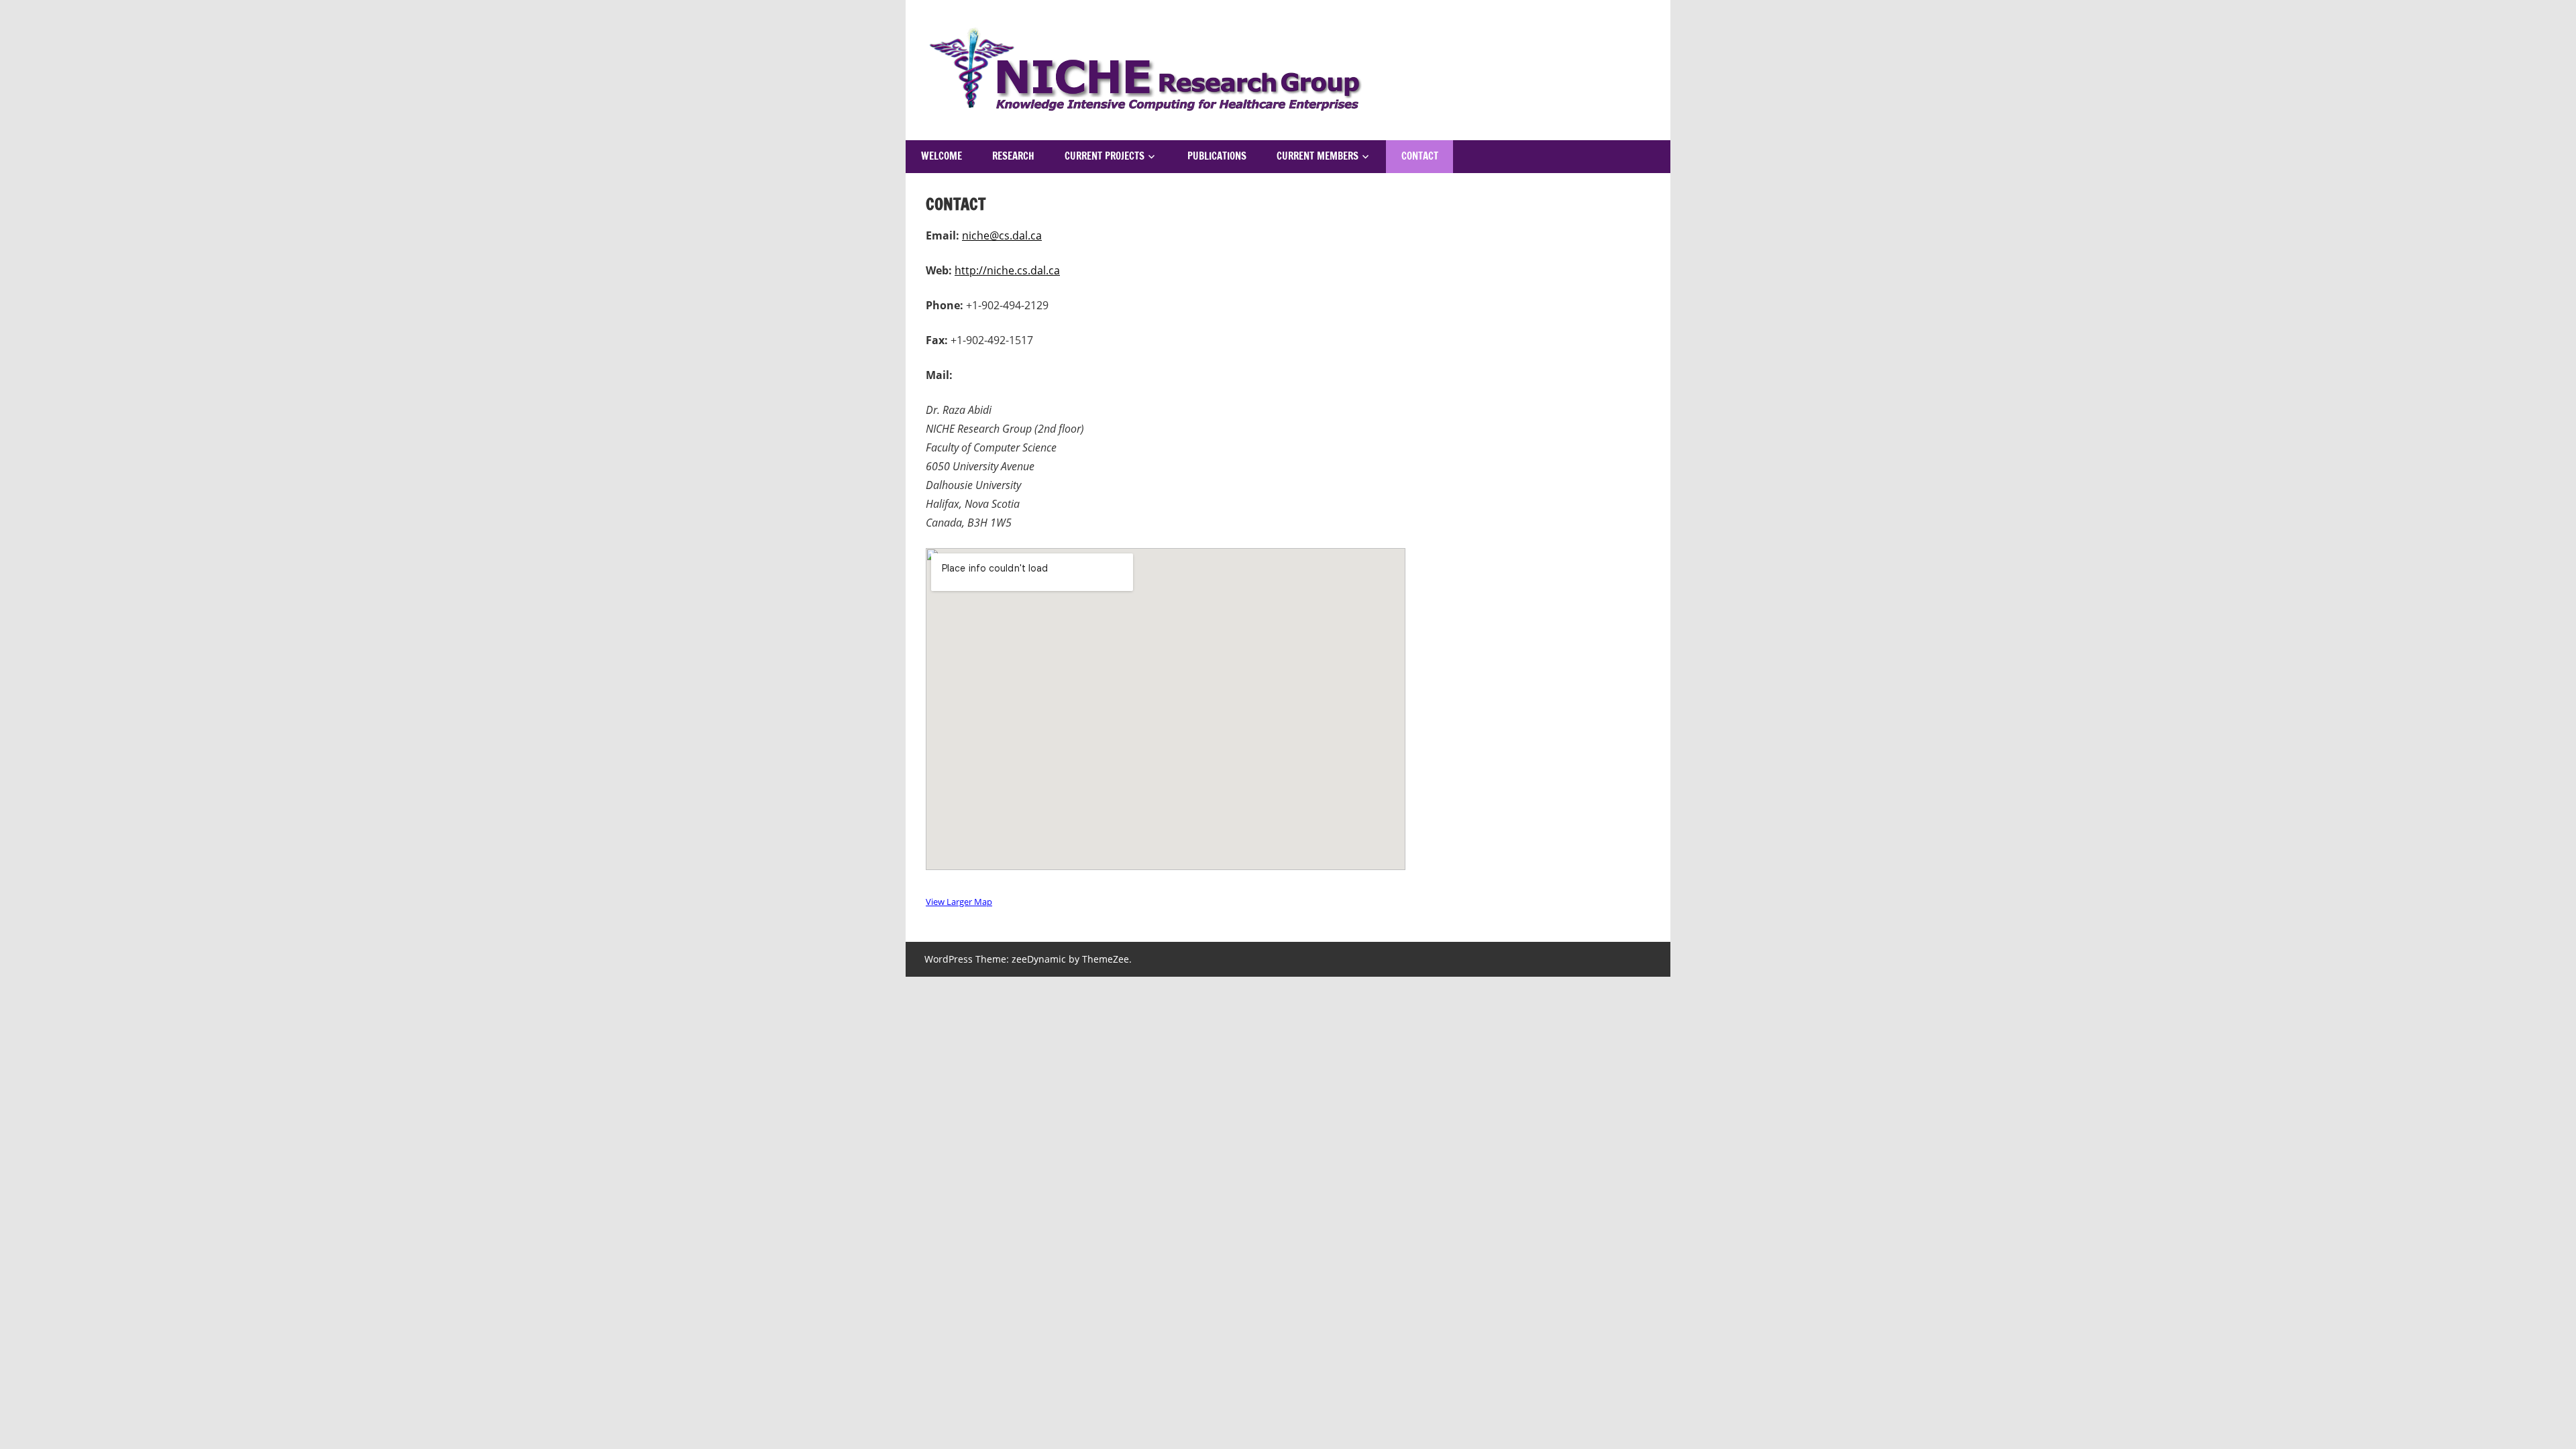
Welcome (942, 156)
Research (1013, 156)
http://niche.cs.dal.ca (1007, 270)
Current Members (1318, 156)
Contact (1420, 156)
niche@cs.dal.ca (1002, 235)
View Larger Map (959, 902)
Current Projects (1105, 156)
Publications (1217, 156)
